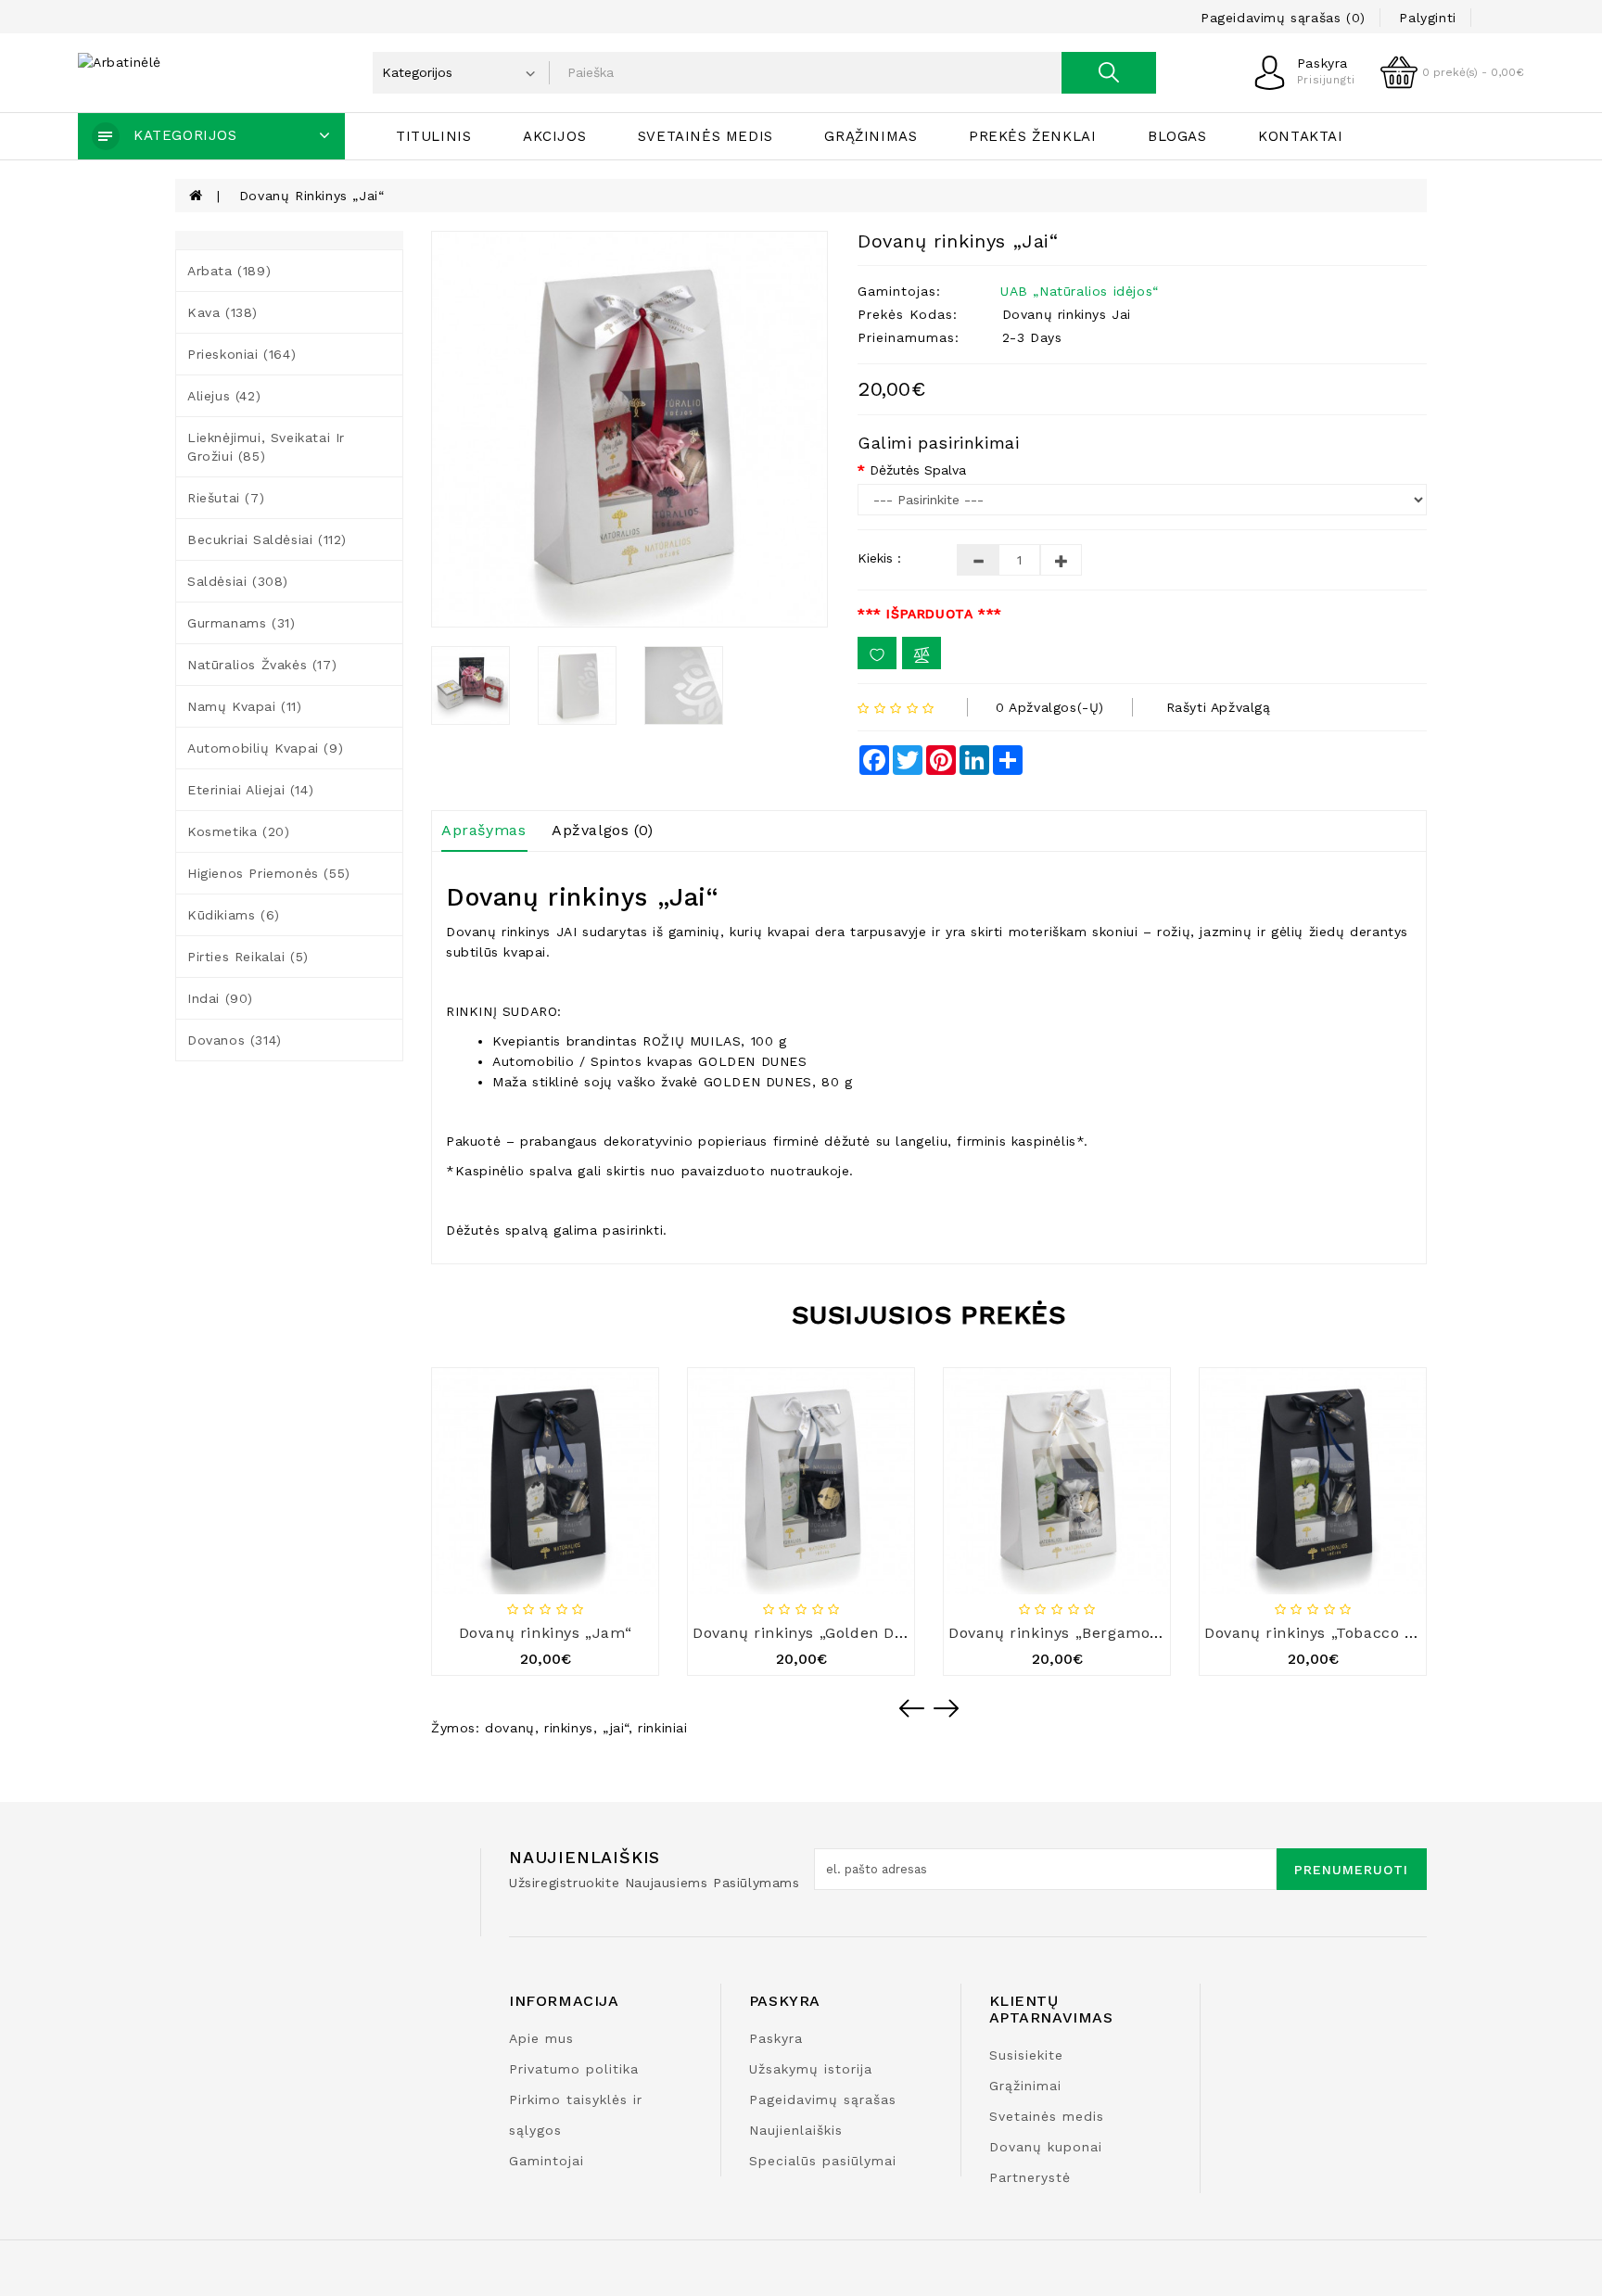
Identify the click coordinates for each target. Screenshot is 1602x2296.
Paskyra (776, 2038)
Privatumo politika (574, 2069)
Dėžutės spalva (918, 470)
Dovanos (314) (235, 1040)
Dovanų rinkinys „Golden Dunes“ (816, 1633)
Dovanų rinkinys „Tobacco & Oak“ (1330, 1633)
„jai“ (616, 1728)
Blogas (1177, 136)
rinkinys (569, 1728)
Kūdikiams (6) (234, 915)
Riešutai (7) (226, 498)
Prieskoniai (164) (242, 354)
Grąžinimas (871, 136)
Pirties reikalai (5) (248, 957)
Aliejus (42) (224, 396)
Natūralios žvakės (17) (262, 665)
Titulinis (433, 136)
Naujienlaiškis (796, 2130)
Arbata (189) (229, 271)
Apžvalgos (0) (603, 830)
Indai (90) (220, 998)
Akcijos (554, 136)
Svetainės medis (706, 136)
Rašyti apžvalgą (1219, 707)
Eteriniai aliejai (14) (250, 790)
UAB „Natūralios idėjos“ (1080, 291)
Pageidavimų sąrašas (823, 2099)
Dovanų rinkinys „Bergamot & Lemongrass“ (1112, 1633)
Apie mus (541, 2038)
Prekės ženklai (1032, 136)
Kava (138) (222, 312)
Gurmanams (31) (241, 623)
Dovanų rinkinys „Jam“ (546, 1633)
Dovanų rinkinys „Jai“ (312, 196)
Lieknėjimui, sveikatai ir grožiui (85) (266, 447)
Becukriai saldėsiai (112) (267, 539)
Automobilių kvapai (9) (265, 748)
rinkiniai (662, 1728)
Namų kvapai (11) (245, 706)
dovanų (510, 1728)
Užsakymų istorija (811, 2069)
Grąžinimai (1025, 2086)
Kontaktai (1300, 136)
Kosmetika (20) (238, 831)
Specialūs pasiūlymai (823, 2161)
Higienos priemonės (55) (269, 873)
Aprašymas (483, 830)
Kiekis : (879, 558)
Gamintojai (547, 2161)
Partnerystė (1030, 2177)
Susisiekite (1026, 2055)
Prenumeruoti (1351, 1870)
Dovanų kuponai (1046, 2147)
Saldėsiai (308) (238, 581)
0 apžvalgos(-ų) (1050, 707)
